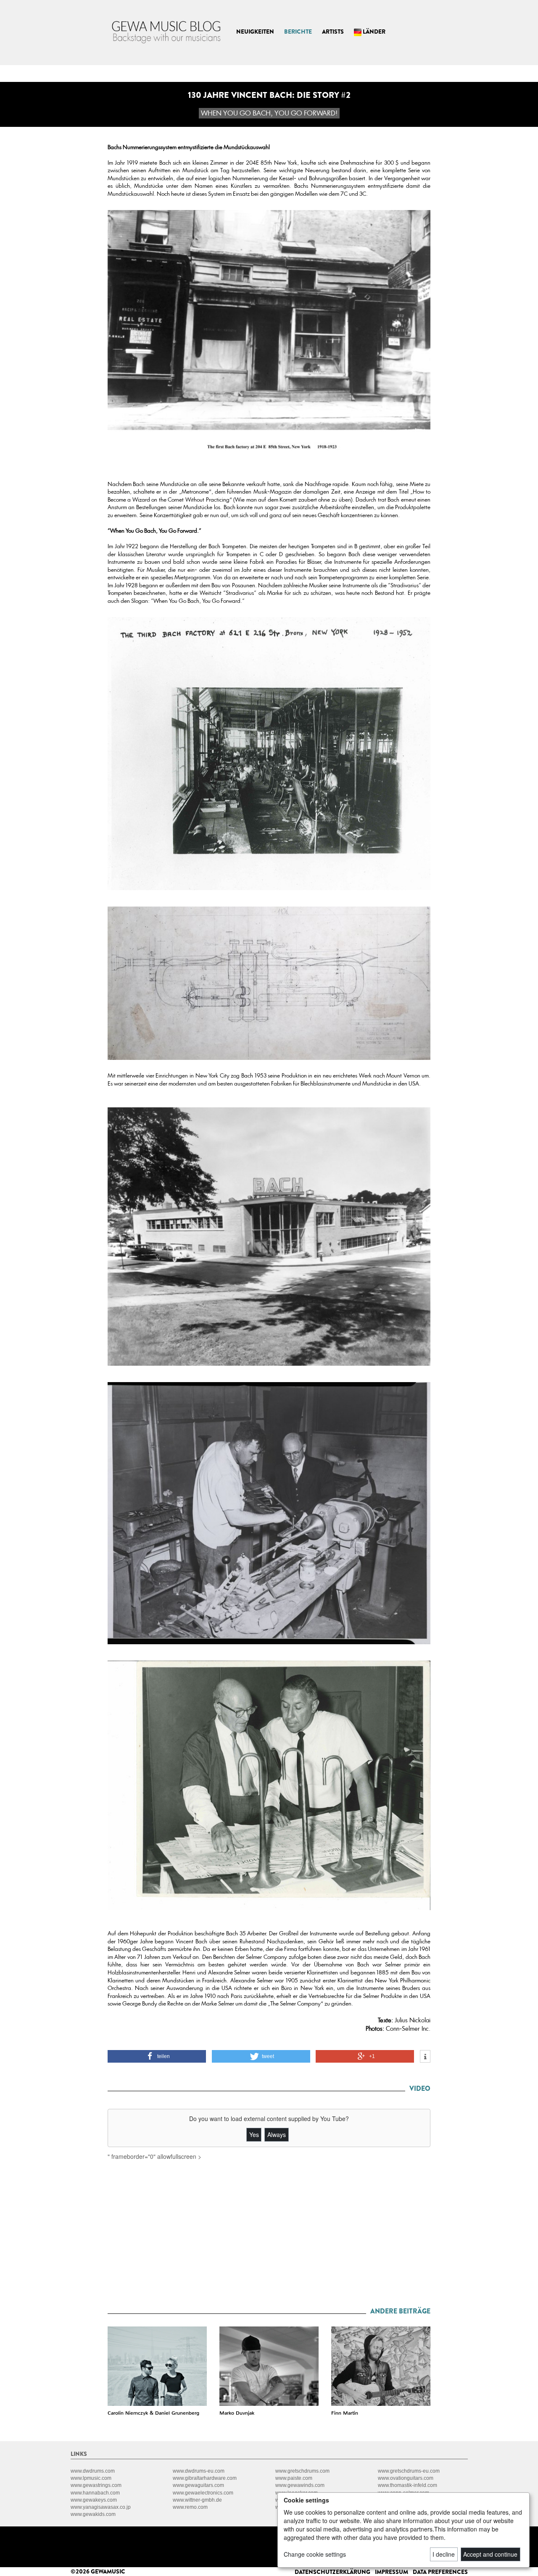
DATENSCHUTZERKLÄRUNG (333, 2572)
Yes (254, 2134)
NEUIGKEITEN (255, 32)
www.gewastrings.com (96, 2485)
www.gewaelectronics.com (203, 2493)
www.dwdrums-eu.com (199, 2471)
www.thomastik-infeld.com (407, 2485)
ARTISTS (333, 32)
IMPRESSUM (392, 2572)
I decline (444, 2554)
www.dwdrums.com (93, 2471)
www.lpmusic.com (91, 2478)
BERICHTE (298, 32)
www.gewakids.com (93, 2514)
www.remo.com (190, 2507)
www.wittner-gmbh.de (197, 2500)
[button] (157, 2056)
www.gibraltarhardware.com (205, 2478)
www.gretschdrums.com (302, 2471)
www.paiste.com (294, 2478)
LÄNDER (373, 32)
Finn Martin (345, 2413)
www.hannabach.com (95, 2493)
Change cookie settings (315, 2554)
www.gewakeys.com (94, 2500)
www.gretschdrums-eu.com (409, 2471)
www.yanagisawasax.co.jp (101, 2507)
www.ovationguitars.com (406, 2478)
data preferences (440, 2572)
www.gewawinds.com (300, 2485)
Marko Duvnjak (237, 2413)
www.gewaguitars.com (198, 2485)
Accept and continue (490, 2554)
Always (277, 2134)
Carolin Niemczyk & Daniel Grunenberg (153, 2413)
